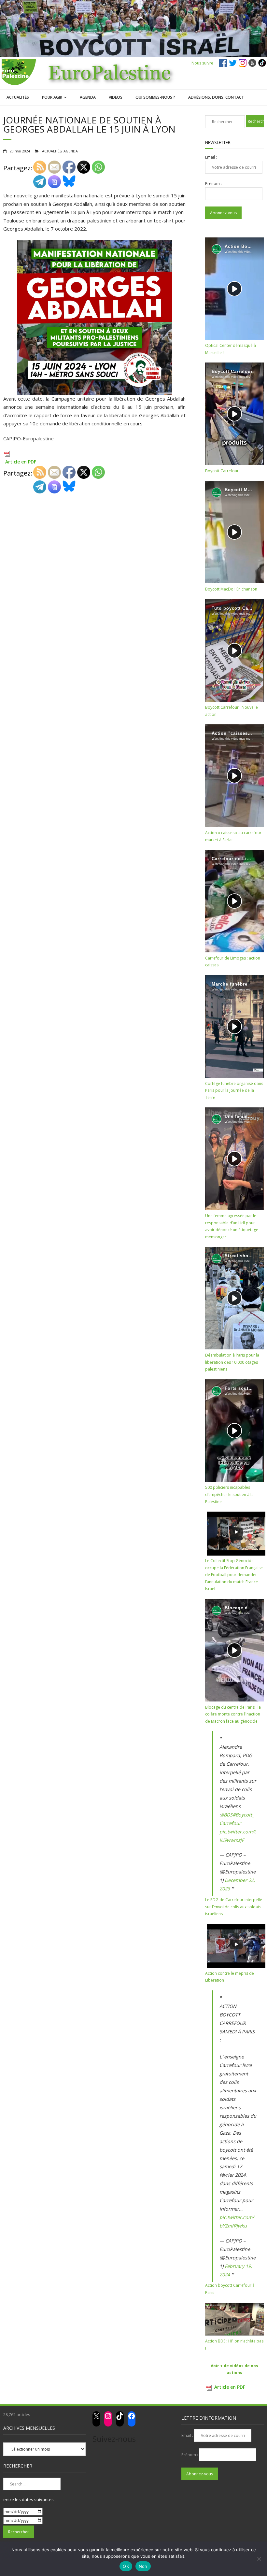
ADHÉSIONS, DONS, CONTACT (216, 97)
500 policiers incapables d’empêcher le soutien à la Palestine (229, 1494)
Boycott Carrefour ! (223, 471)
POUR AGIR (52, 97)
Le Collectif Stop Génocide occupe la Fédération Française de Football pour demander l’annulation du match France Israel (234, 1575)
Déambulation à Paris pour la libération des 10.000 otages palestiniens (232, 1362)
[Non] (259, 2559)
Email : (211, 157)
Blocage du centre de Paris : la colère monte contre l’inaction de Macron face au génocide (233, 1714)
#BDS (227, 1815)
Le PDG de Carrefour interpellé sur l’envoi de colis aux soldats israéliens (234, 1907)
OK (126, 2566)
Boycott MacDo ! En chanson (231, 589)
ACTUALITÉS (18, 97)
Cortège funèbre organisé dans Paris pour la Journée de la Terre (234, 1090)
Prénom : (213, 184)
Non (143, 2566)
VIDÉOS (116, 97)
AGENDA (88, 97)
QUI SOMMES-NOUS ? (155, 97)
